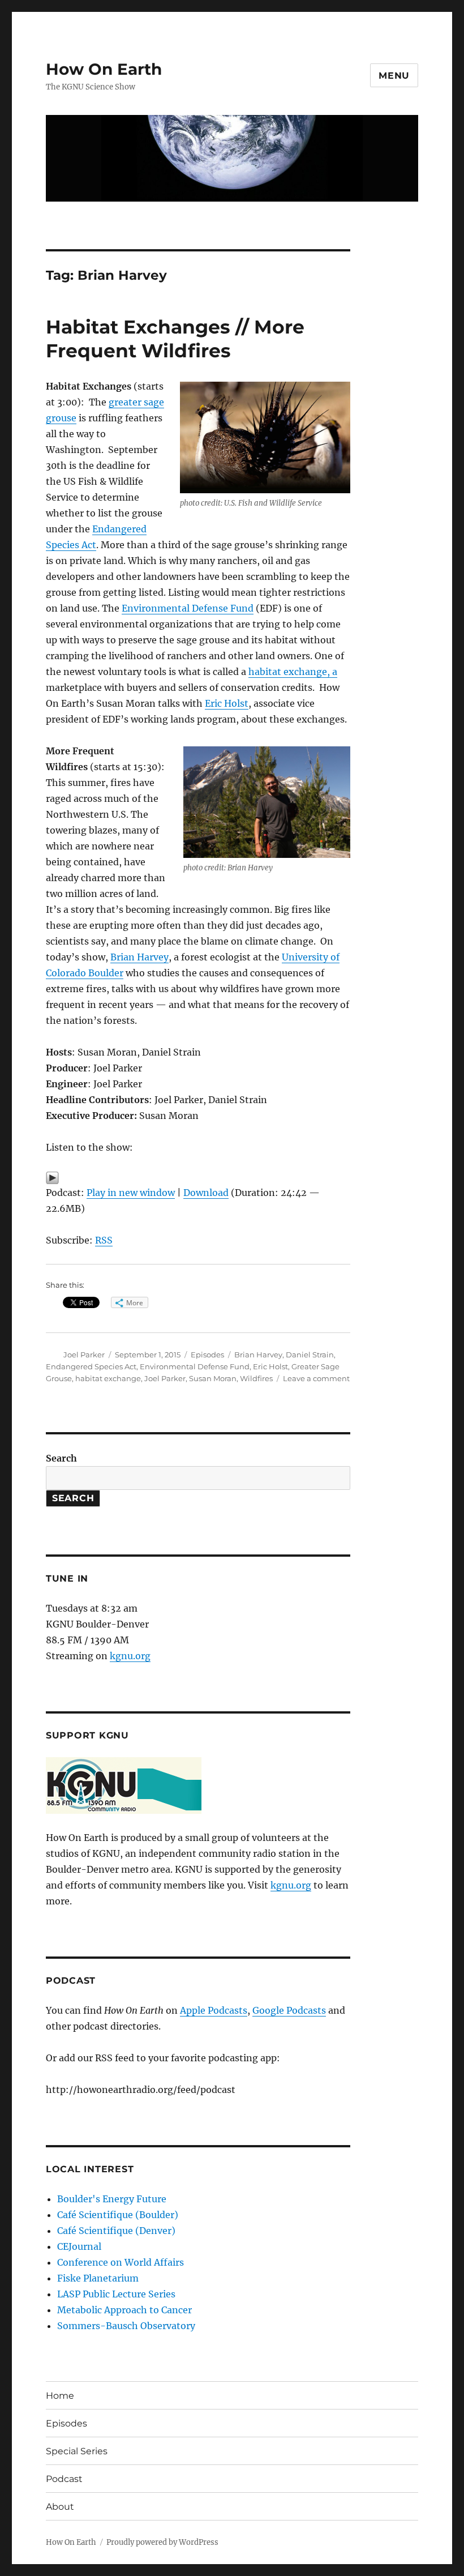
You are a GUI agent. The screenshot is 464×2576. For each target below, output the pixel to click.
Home (60, 2396)
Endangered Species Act (91, 1366)
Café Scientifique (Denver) (116, 2231)
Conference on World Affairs (121, 2262)
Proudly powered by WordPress (162, 2542)
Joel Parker (84, 1355)
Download (206, 1193)
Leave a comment (316, 1378)
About (60, 2507)
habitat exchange (108, 1378)
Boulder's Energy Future (112, 2199)
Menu (394, 76)
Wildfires (256, 1378)
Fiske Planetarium (98, 2278)
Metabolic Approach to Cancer (124, 2310)
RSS (104, 1240)
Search (61, 1458)
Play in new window (131, 1193)
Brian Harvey (139, 957)
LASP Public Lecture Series (116, 2294)
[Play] (198, 1178)
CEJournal (79, 2246)
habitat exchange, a (293, 672)
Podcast (64, 2479)
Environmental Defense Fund (188, 608)
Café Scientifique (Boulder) (118, 2215)
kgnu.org (130, 1656)
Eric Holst (227, 703)
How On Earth (104, 69)
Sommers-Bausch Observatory (126, 2326)
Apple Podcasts (214, 2010)
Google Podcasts (289, 2010)
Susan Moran (213, 1378)
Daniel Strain (310, 1355)
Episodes (207, 1355)
